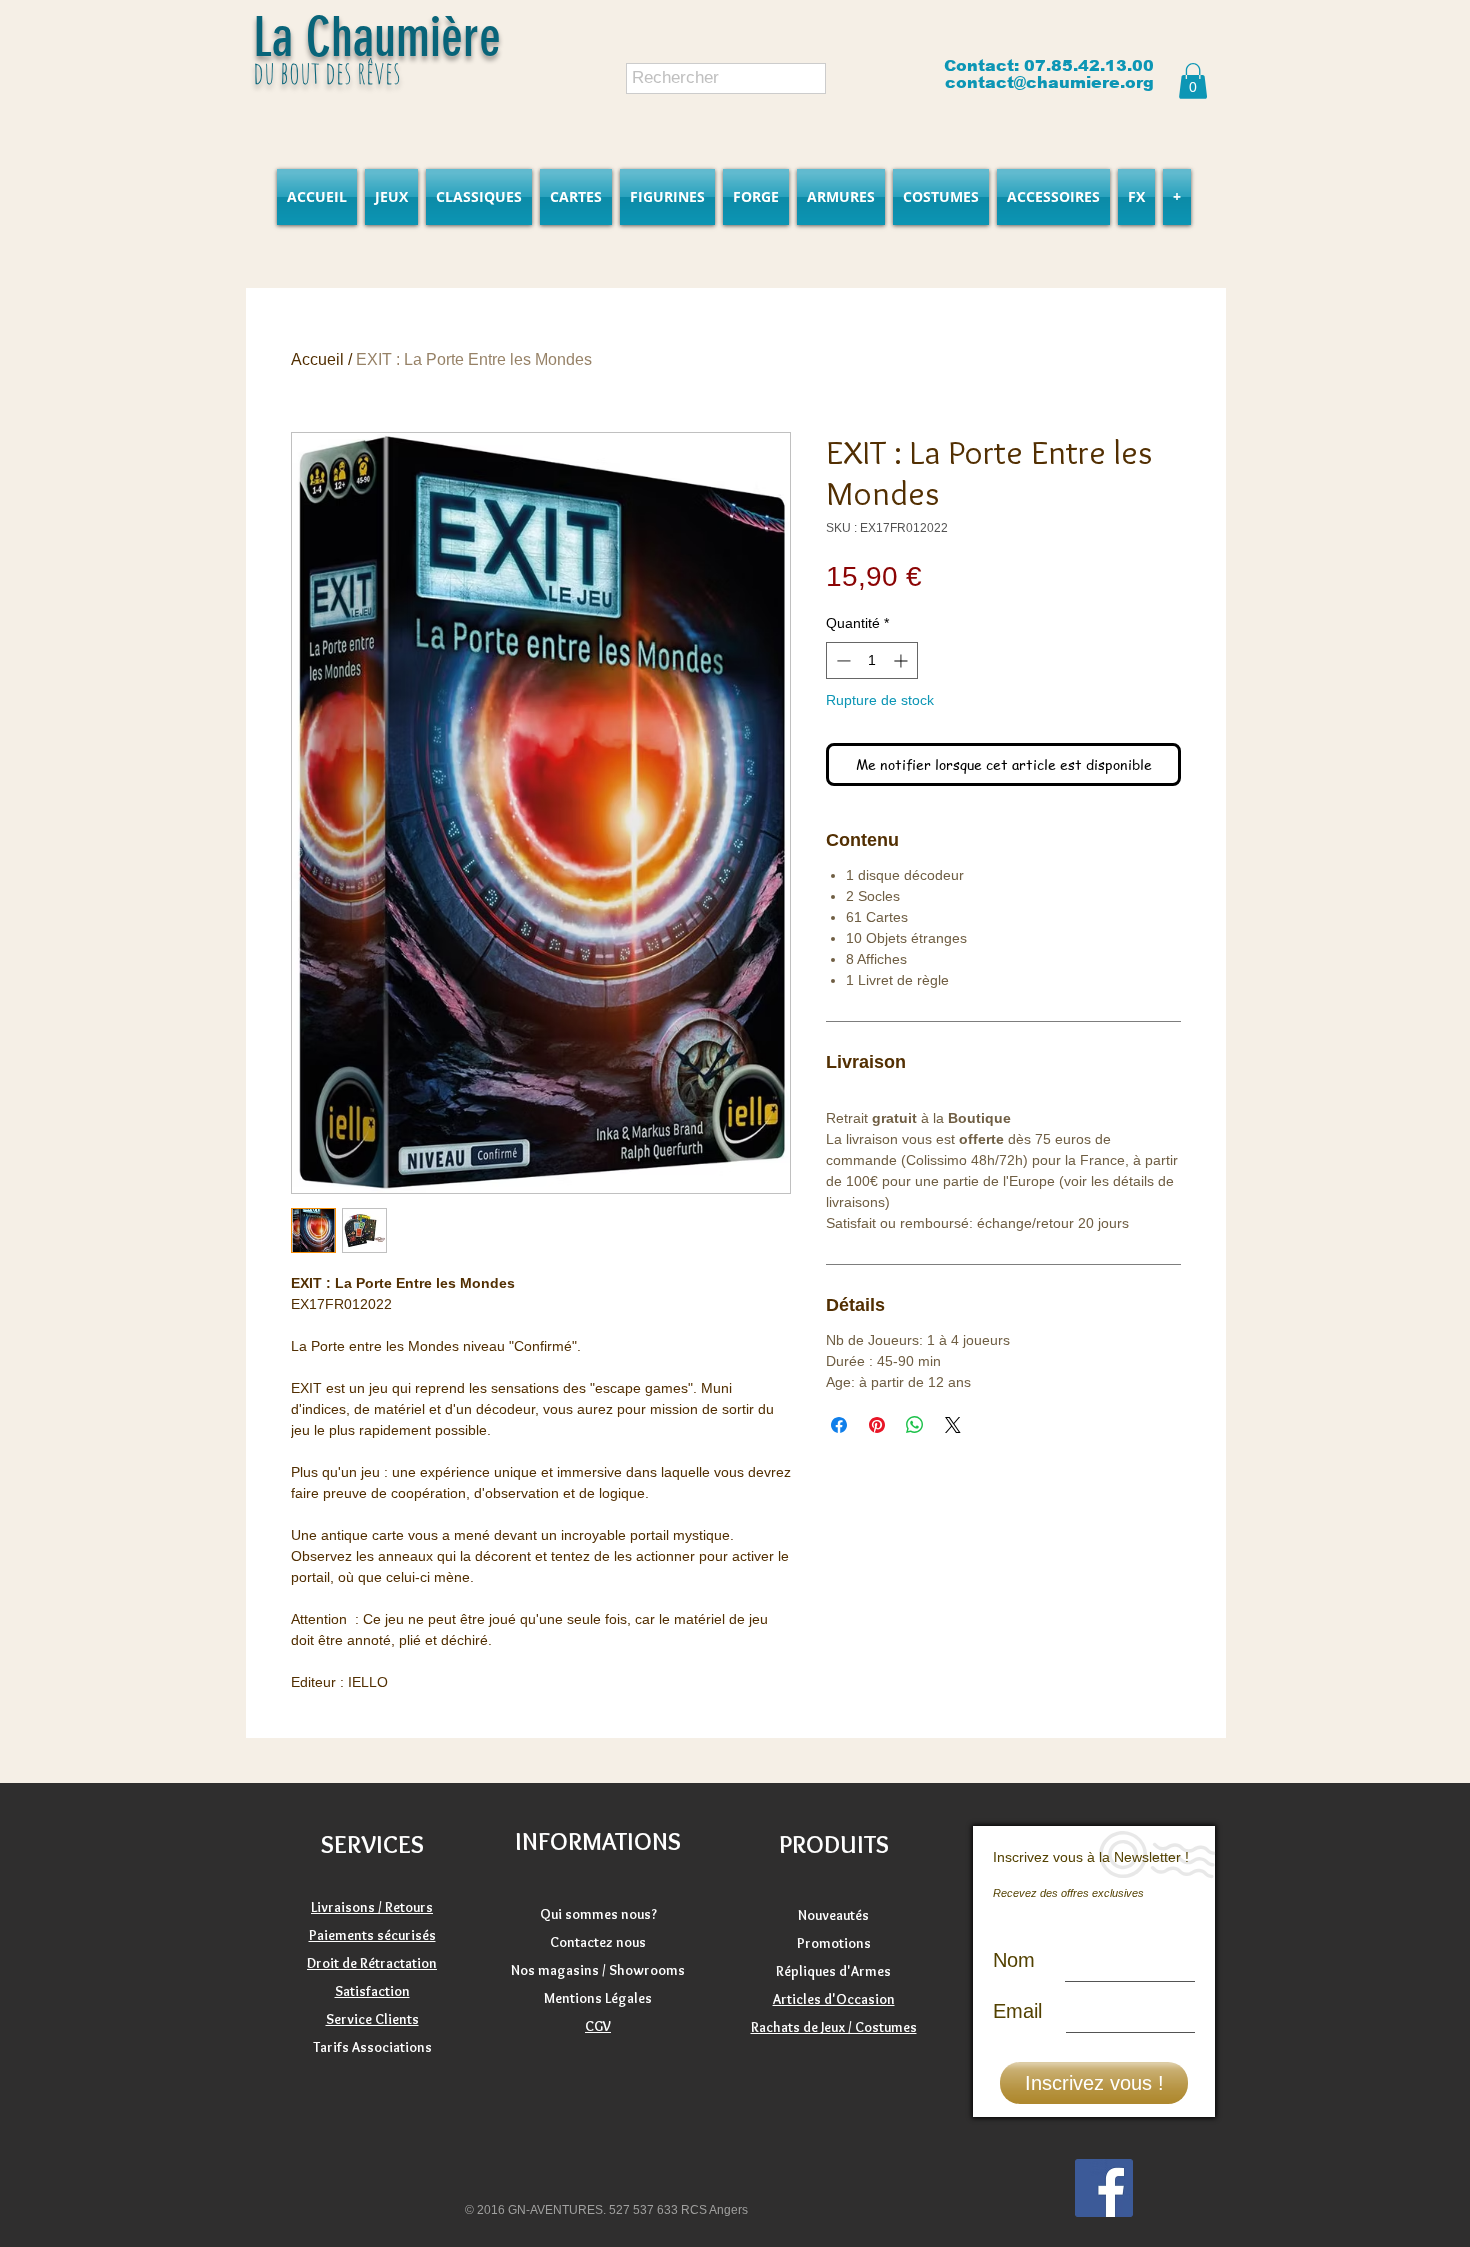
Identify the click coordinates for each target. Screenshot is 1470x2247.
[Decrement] (841, 660)
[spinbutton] (872, 660)
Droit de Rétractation (372, 1963)
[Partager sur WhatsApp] (915, 1425)
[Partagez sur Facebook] (839, 1425)
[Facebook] (1104, 2188)
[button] (1193, 81)
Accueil (317, 359)
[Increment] (902, 660)
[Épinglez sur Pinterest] (877, 1425)
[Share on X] (953, 1425)
